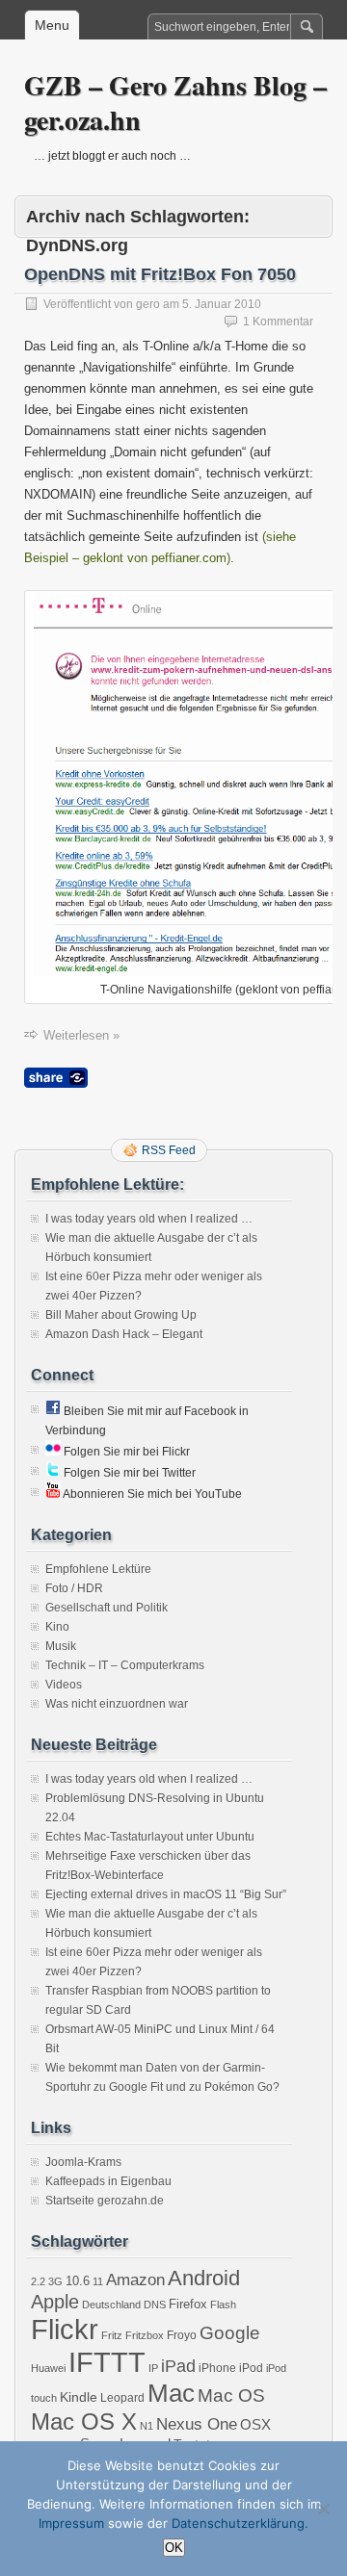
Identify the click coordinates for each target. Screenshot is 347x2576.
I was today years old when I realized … (149, 1219)
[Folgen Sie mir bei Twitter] (53, 1473)
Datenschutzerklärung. (240, 2523)
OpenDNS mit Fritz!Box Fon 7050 (160, 274)
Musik (61, 1646)
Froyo (182, 2335)
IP (153, 2368)
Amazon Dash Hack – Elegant (124, 1334)
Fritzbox (145, 2335)
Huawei (48, 2368)
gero (148, 304)
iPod (251, 2368)
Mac (171, 2393)
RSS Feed (169, 1150)
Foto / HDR (74, 1588)
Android (204, 2278)
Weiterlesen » (81, 1035)
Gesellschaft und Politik (107, 1608)
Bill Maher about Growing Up (121, 1315)
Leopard (122, 2398)
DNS (155, 2305)
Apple (55, 2302)
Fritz (112, 2335)
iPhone (217, 2368)
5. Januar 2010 (222, 304)
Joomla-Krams (83, 2162)
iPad (178, 2366)
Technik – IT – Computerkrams (125, 1665)
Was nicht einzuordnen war (117, 1704)
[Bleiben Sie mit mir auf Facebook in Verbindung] (53, 1411)
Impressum (71, 2523)
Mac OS (231, 2396)
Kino (57, 1627)
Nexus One (197, 2424)
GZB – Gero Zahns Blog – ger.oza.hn (175, 103)
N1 (147, 2426)
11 (98, 2281)
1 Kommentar (278, 322)
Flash (223, 2305)
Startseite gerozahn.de (105, 2201)
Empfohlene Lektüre (98, 1569)
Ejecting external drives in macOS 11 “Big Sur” (166, 1894)
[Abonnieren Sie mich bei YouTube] (53, 1494)
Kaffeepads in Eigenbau (108, 2181)
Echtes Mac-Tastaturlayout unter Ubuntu (150, 1837)
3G (55, 2281)
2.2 (38, 2281)
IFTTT (107, 2362)
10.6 (78, 2281)
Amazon (135, 2280)
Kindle (79, 2397)
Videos (64, 1685)
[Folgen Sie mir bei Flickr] (53, 1452)
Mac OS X (84, 2421)
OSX (255, 2424)
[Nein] (323, 2509)
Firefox (188, 2304)
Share (56, 1078)
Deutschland (111, 2305)
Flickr (65, 2329)
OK (174, 2548)
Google (230, 2333)
